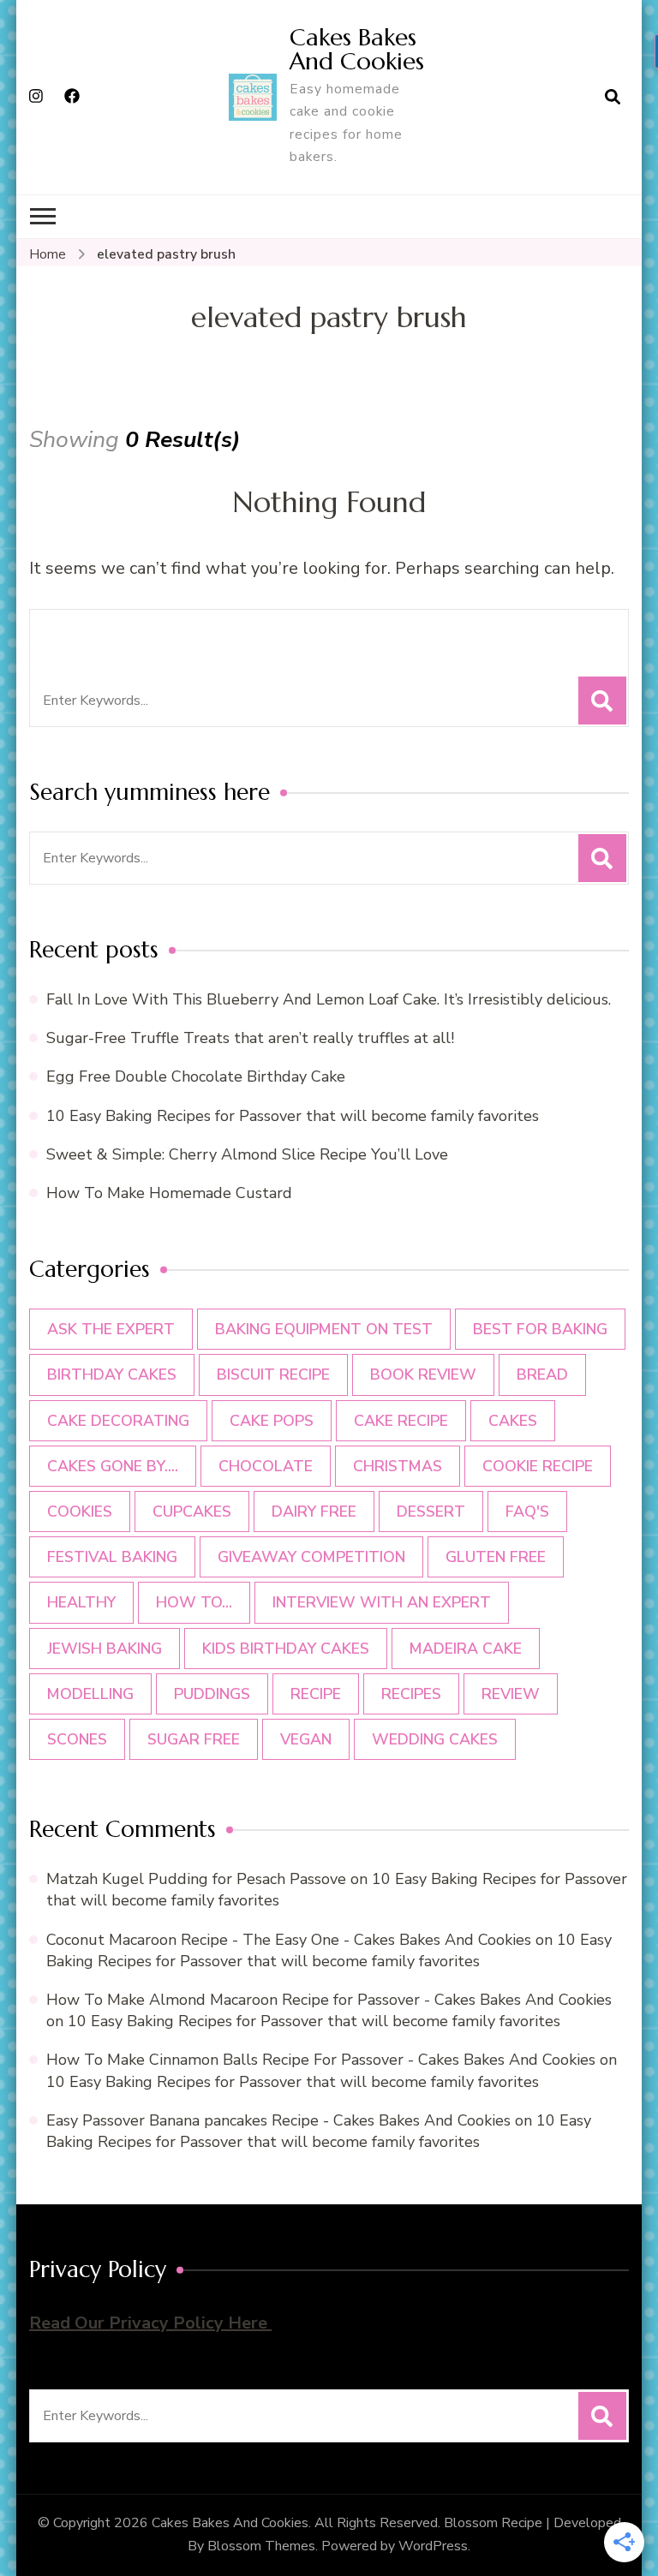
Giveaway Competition (311, 1557)
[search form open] (613, 97)
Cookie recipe (538, 1466)
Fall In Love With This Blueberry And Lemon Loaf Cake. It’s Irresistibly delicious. (329, 999)
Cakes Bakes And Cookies (357, 49)
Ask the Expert (111, 1329)
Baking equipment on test (324, 1329)
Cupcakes (192, 1512)
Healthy (81, 1602)
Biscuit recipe (273, 1374)
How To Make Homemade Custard (169, 1193)
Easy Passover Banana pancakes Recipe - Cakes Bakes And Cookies (278, 2120)
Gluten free (496, 1557)
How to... (194, 1602)
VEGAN (306, 1739)
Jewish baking (105, 1649)
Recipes (411, 1694)
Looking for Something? (183, 633)
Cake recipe (401, 1421)
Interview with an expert (382, 1602)
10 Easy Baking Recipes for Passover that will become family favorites (293, 1116)
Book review (423, 1374)
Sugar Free (194, 1739)
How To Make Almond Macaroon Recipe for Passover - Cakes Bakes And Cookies (329, 2000)
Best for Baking (540, 1329)
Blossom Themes (261, 2546)
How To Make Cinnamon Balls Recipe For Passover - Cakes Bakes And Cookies (321, 2060)
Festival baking (112, 1557)
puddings (212, 1694)
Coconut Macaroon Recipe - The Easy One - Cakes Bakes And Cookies (289, 1940)
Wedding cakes (435, 1739)
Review (511, 1694)
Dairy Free (314, 1512)
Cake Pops (272, 1421)
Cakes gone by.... (113, 1466)
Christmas (398, 1466)
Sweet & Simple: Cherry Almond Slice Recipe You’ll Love (247, 1154)
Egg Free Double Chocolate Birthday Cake (200, 1076)
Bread (542, 1374)
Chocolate (266, 1466)
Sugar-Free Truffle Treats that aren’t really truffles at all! (250, 1038)
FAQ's (527, 1512)
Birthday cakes (112, 1374)
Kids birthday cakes (286, 1649)
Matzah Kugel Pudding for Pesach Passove (196, 1879)
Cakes (513, 1421)
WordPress (433, 2546)
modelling (90, 1694)
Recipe (316, 1694)
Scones (77, 1739)
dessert (431, 1512)
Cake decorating (118, 1421)
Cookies (80, 1512)
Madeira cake (466, 1649)
